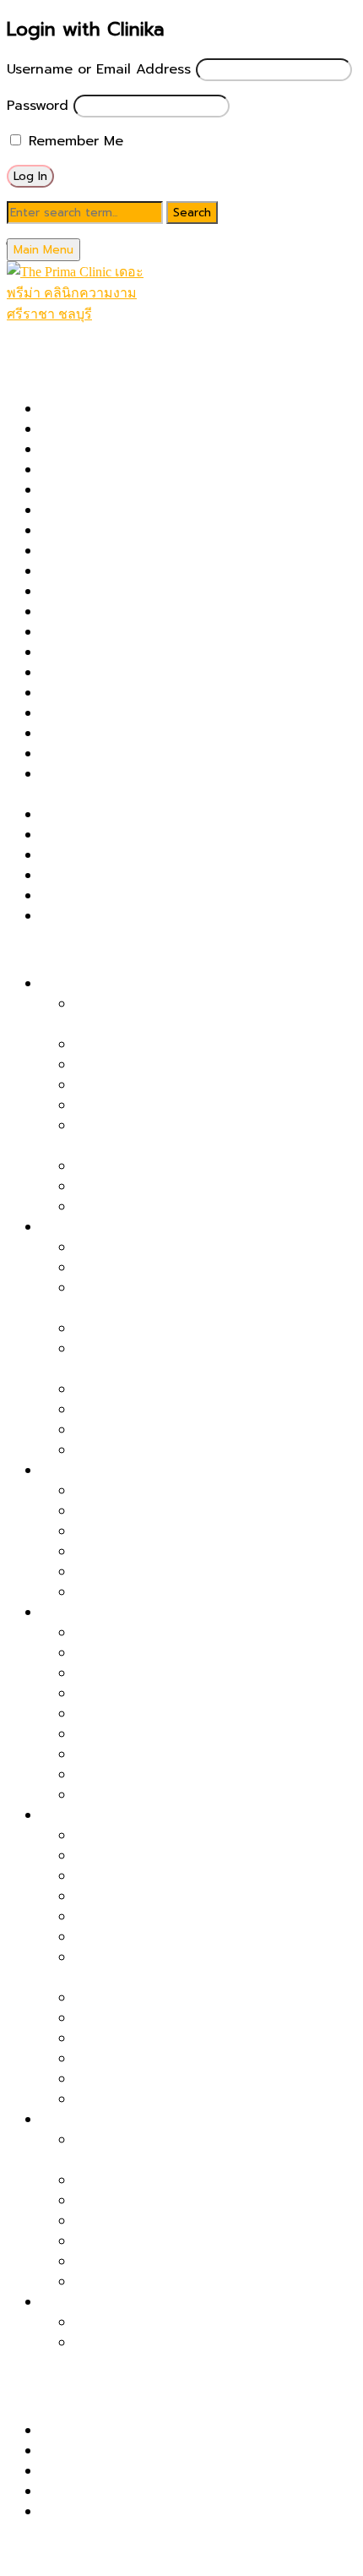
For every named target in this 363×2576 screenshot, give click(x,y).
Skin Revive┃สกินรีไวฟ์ (109, 855)
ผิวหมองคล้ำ (77, 1613)
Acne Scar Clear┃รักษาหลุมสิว (135, 429)
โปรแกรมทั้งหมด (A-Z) (74, 375)
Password (38, 106)
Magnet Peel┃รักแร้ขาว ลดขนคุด (176, 2343)
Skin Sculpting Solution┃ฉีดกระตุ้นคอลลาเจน (179, 876)
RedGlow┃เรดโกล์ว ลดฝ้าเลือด (167, 1511)
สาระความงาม (47, 2377)
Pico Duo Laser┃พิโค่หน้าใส (159, 1673)
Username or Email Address (99, 69)
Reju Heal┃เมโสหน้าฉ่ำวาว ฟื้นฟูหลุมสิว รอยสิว (180, 835)
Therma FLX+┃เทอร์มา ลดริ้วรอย (175, 1856)
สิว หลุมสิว (72, 1227)
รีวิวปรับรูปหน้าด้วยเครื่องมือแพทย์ (140, 2471)
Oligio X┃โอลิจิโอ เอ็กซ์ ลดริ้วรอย (175, 1897)
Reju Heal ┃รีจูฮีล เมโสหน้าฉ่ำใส (169, 2099)
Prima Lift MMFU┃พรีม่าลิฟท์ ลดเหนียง (193, 2262)
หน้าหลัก (32, 335)
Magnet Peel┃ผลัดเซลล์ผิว (122, 652)
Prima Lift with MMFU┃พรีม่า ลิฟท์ (181, 1065)
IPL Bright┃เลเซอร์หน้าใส (149, 1755)
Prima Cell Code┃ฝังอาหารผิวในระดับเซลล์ (203, 1389)
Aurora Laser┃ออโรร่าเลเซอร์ (128, 490)
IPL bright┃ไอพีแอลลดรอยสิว (164, 1572)
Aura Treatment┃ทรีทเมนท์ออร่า (140, 470)
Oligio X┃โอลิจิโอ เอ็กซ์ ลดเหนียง (175, 2241)
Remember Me (73, 141)
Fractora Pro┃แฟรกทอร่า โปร (164, 1917)
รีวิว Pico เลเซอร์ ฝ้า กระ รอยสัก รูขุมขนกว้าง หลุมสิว (199, 2451)
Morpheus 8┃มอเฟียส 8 (115, 673)
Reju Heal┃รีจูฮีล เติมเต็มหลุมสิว (171, 1430)
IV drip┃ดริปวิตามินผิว (108, 632)
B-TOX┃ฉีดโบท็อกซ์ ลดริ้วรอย (163, 1836)
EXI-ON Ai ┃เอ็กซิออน (108, 531)
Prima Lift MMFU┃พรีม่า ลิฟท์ (131, 754)
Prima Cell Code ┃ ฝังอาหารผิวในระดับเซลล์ (174, 713)
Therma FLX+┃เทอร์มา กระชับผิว (139, 896)
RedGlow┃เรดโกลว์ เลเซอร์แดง (134, 815)
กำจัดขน (65, 2302)
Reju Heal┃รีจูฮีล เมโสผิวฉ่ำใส (163, 1734)
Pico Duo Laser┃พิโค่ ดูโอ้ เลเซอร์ (143, 693)
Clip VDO (71, 2512)
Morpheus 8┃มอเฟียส (142, 1876)
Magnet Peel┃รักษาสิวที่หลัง (162, 1410)
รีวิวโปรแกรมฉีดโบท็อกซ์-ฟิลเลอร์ (136, 2491)
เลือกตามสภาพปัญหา (70, 950)
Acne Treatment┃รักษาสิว (124, 450)
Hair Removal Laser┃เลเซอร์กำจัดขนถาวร (168, 592)
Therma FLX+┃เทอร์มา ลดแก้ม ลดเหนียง (199, 2180)
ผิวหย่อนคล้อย (83, 984)
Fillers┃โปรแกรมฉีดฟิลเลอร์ (122, 551)
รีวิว (18, 2397)
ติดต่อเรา (34, 2566)
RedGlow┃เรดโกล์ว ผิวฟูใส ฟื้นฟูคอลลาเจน (202, 1633)
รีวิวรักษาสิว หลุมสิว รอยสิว (122, 2431)
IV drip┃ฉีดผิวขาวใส (135, 1795)
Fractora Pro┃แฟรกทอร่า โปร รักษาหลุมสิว (169, 571)
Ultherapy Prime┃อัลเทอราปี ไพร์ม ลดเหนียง (210, 2221)
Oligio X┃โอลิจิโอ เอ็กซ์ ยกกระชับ (174, 1085)
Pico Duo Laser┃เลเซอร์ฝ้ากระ (166, 1491)
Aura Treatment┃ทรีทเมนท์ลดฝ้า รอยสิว (198, 1592)
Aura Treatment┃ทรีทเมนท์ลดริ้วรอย (187, 2079)
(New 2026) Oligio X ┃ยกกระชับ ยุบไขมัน (170, 409)
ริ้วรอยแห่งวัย (81, 1815)
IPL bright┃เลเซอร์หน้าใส (115, 612)
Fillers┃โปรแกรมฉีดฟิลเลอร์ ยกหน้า (179, 1187)
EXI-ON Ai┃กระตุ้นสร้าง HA (158, 2059)
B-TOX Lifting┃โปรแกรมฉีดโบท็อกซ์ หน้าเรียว (211, 1207)
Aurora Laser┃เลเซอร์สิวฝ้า (157, 1531)
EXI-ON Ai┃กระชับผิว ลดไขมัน (164, 2282)
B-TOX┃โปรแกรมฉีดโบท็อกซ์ (125, 510)
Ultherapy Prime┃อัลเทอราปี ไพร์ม (145, 916)
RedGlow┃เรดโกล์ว (133, 1937)
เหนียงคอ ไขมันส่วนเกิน (109, 2120)
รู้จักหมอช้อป (43, 2546)
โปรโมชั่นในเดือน (53, 355)
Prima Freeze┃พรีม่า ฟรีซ (119, 734)
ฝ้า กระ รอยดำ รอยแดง (111, 1471)
